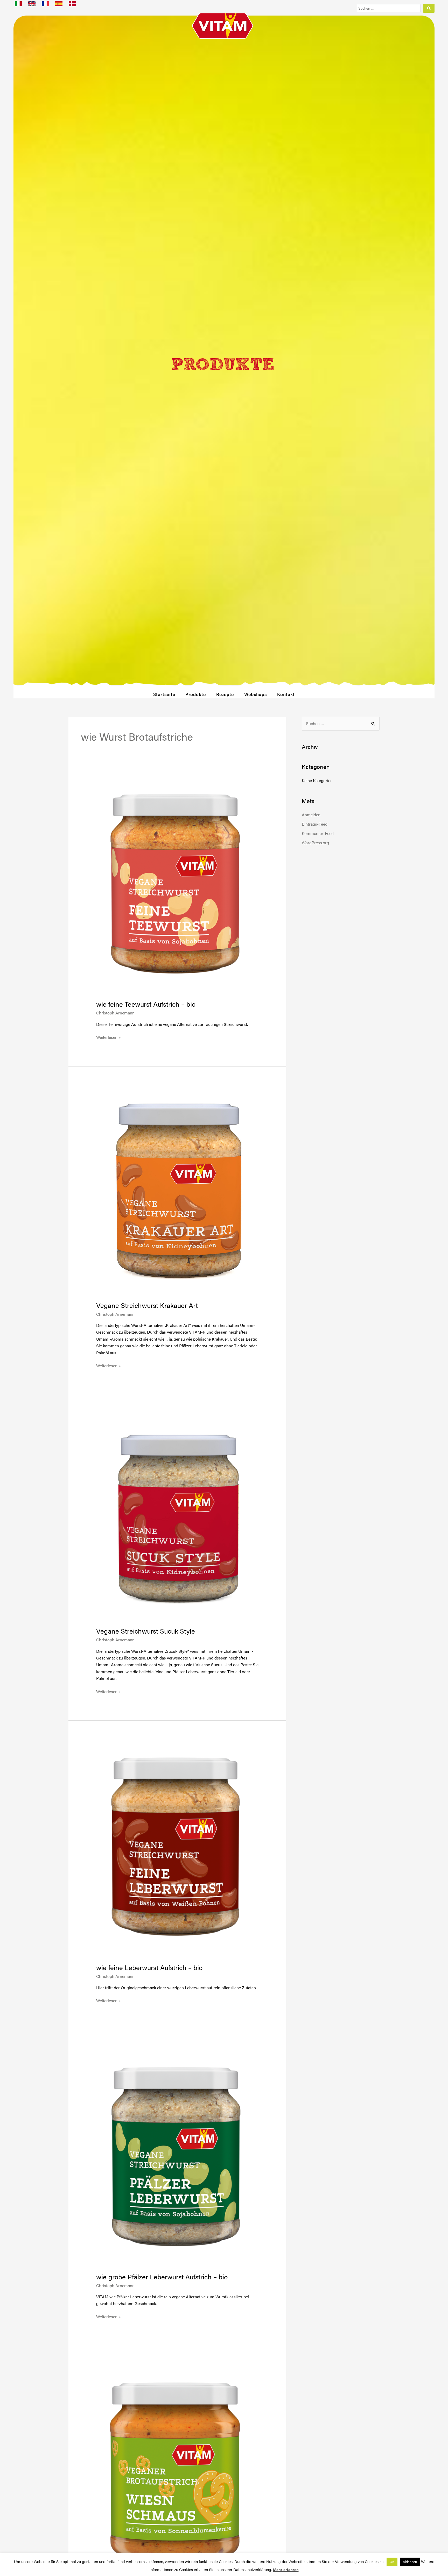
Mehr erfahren (286, 2569)
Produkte (195, 694)
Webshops (255, 694)
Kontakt (286, 694)
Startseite (164, 694)
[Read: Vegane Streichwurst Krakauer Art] (177, 1191)
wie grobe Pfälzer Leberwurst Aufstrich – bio (162, 2277)
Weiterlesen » (108, 1037)
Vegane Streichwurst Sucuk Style (146, 1631)
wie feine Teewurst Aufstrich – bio (146, 1004)
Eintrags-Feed (315, 824)
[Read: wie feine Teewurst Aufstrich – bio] (177, 886)
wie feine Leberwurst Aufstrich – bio (149, 1967)
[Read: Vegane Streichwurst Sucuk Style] (177, 1518)
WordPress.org (315, 843)
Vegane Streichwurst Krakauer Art (147, 1305)
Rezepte (225, 694)
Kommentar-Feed (318, 833)
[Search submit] (429, 8)
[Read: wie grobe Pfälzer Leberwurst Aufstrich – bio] (177, 2158)
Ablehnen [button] (410, 2562)
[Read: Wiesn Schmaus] (177, 2474)
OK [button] (392, 2562)
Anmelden (311, 815)
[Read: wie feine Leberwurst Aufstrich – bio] (177, 1849)
